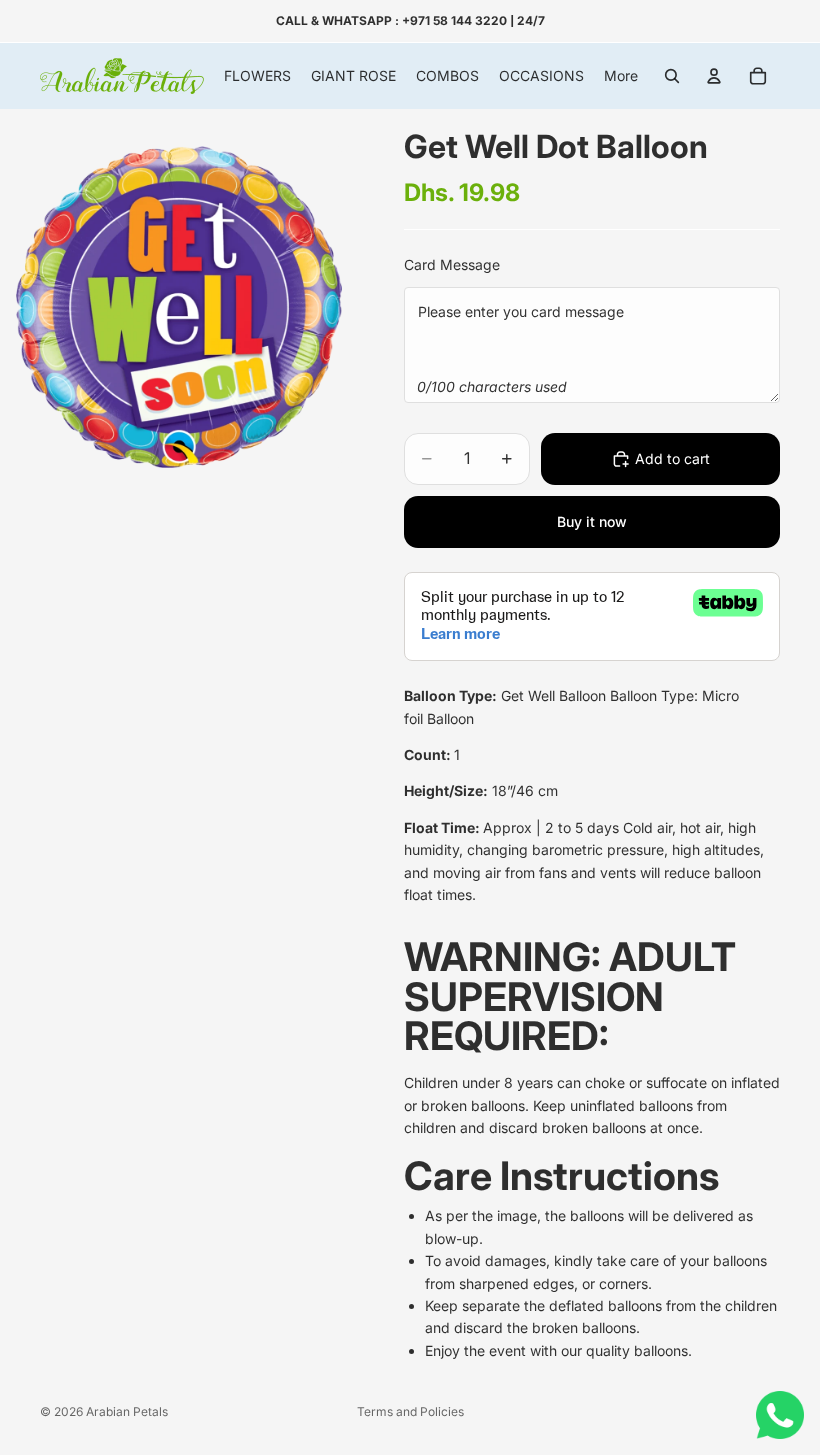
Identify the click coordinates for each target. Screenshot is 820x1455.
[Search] (672, 76)
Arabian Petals (127, 1411)
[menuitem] (621, 76)
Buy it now (592, 521)
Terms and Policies (410, 1411)
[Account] (714, 76)
